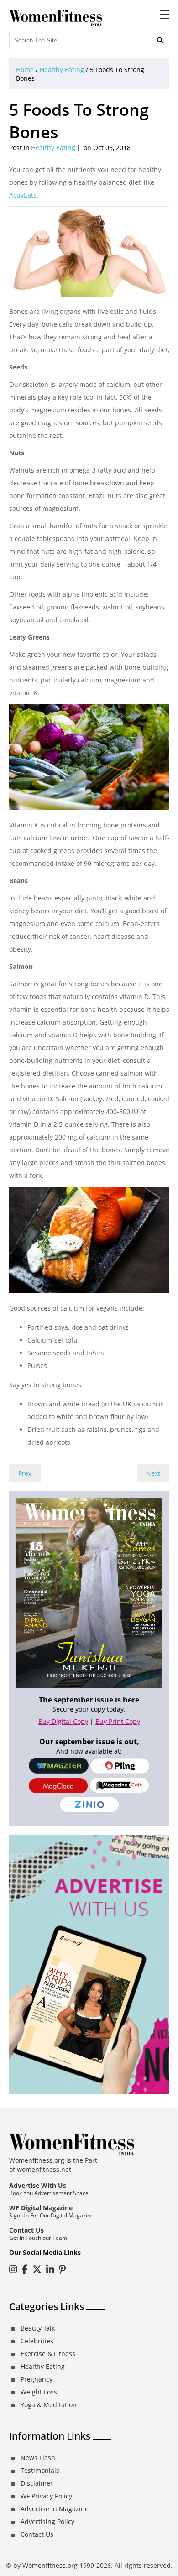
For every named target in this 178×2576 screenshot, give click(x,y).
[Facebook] (25, 2269)
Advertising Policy (47, 2521)
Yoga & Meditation (49, 2405)
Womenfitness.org (50, 2565)
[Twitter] (37, 2269)
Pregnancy (37, 2379)
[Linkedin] (50, 2269)
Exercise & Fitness (48, 2354)
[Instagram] (13, 2269)
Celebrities (37, 2341)
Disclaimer (37, 2483)
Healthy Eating (62, 70)
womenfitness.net (44, 2169)
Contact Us (26, 2230)
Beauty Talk (38, 2328)
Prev (25, 1473)
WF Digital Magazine (41, 2208)
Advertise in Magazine (55, 2509)
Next (153, 1473)
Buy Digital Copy (63, 1721)
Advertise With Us (38, 2185)
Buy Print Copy (118, 1721)
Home (25, 70)
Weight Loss (39, 2392)
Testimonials (40, 2470)
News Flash (38, 2458)
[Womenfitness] (56, 18)
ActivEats (23, 195)
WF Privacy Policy (46, 2496)
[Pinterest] (62, 2269)
